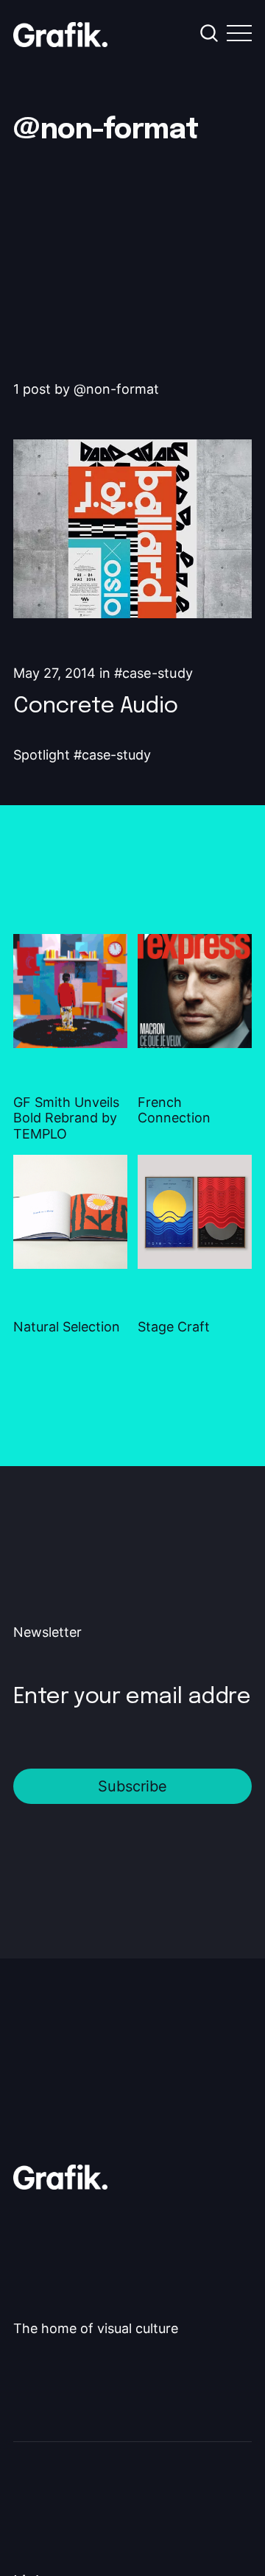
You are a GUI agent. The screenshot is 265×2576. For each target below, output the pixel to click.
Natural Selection (67, 1327)
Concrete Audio (96, 706)
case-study (158, 673)
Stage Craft (174, 1327)
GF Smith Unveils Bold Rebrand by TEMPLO (66, 1118)
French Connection (174, 1110)
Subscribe (132, 1786)
